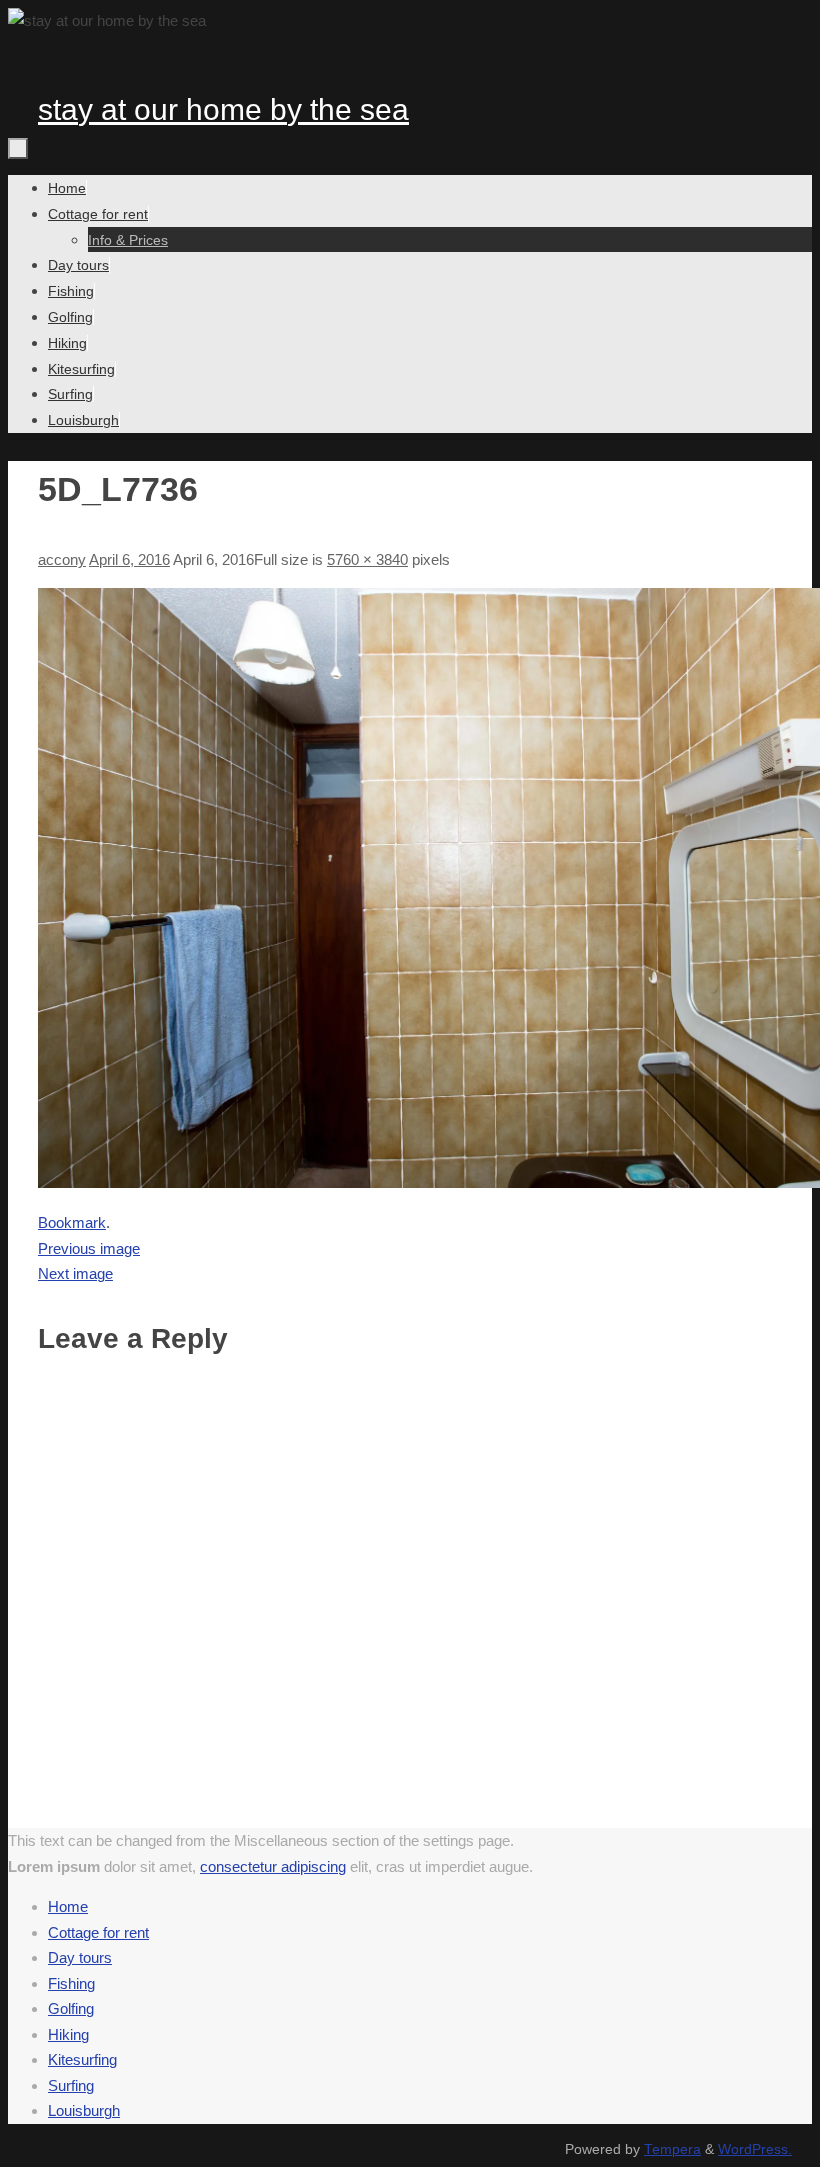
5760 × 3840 (367, 559)
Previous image (89, 1248)
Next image (75, 1273)
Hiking (68, 2034)
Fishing (71, 1983)
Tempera (672, 2149)
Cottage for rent (98, 1932)
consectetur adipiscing (273, 1866)
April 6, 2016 (129, 559)
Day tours (80, 1957)
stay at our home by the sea (223, 109)
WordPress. (755, 2149)
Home (68, 1906)
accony (62, 559)
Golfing (71, 2008)
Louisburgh (84, 2110)
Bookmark (72, 1222)
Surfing (71, 2085)
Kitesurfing (82, 2059)
